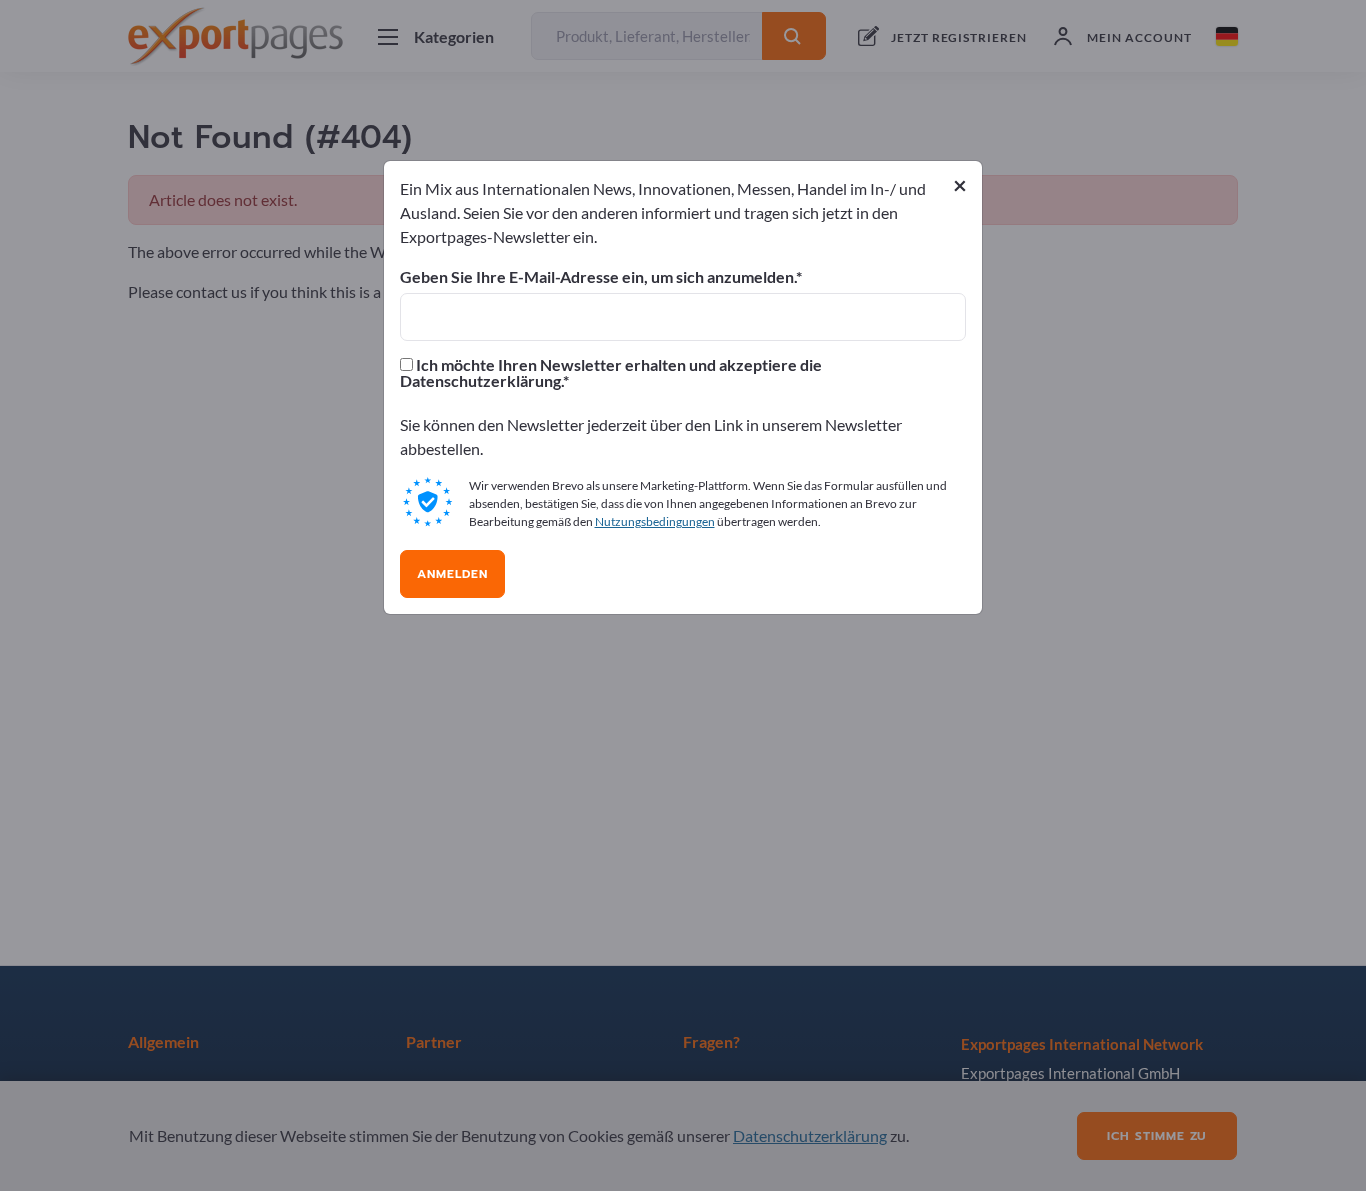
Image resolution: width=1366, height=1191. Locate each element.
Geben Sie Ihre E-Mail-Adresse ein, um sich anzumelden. (598, 277)
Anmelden (452, 574)
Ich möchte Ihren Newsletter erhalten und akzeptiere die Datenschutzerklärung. (611, 373)
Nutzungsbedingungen (655, 521)
